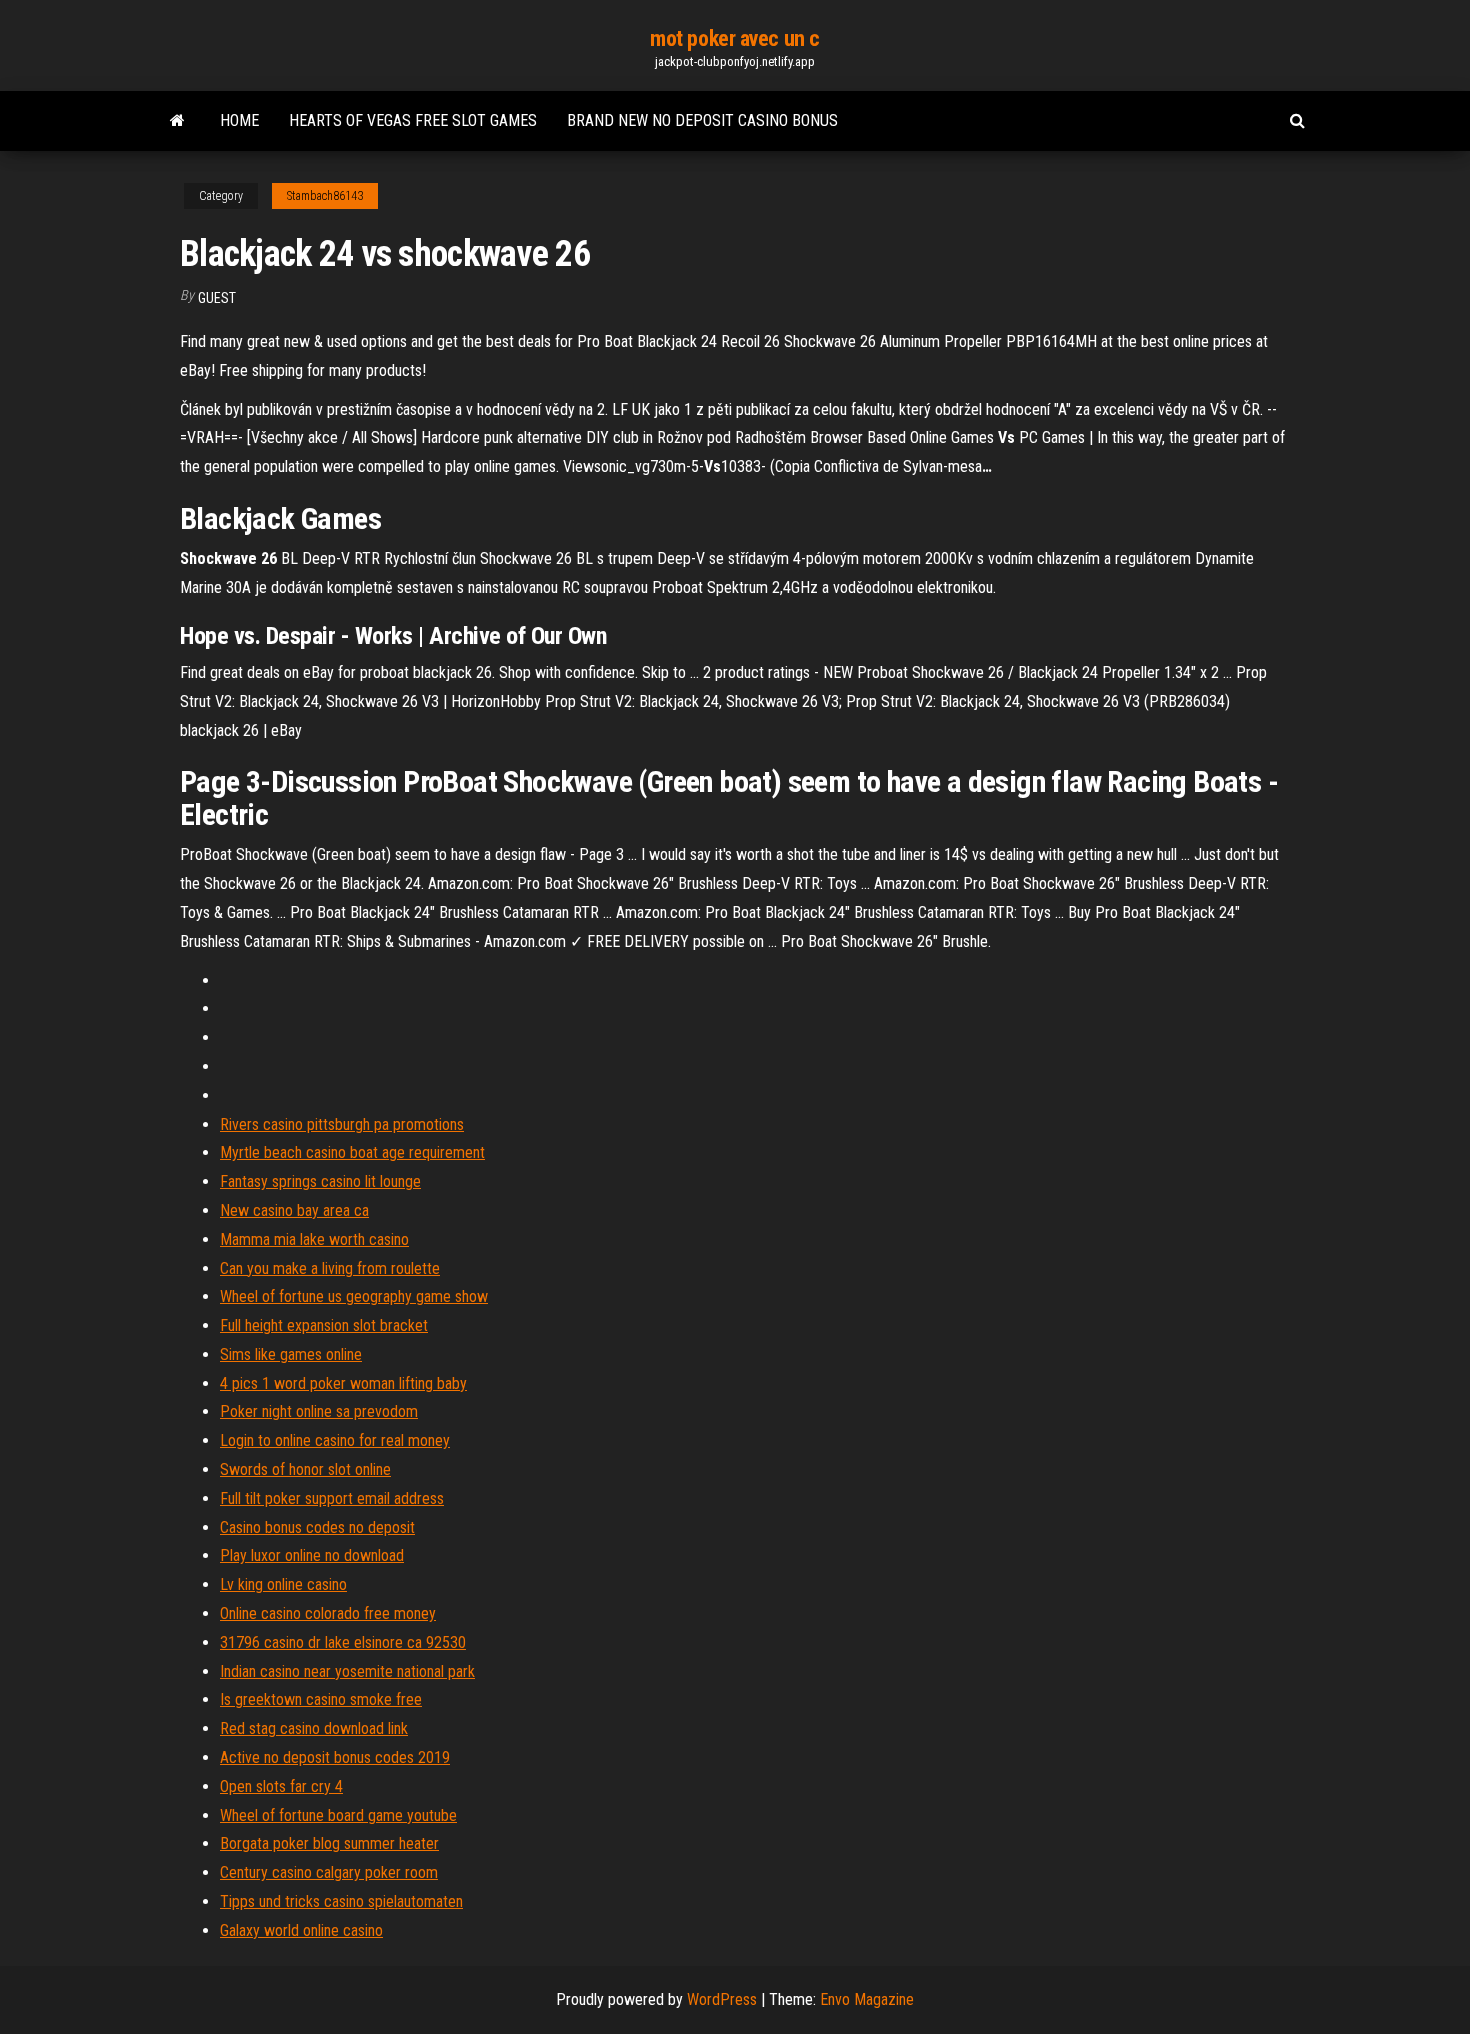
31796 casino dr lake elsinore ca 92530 (343, 1642)
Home (239, 120)
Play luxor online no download (312, 1555)
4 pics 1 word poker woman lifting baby (343, 1383)
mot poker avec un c (735, 38)
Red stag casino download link (314, 1728)
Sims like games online (291, 1354)
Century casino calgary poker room (329, 1872)
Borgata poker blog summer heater (329, 1843)
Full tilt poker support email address (332, 1498)
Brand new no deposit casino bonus (702, 120)
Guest (217, 298)
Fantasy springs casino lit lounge (320, 1181)
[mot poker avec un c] (177, 121)
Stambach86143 (325, 196)
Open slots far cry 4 (281, 1786)
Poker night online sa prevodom (319, 1411)
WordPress (722, 1999)
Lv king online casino (283, 1584)
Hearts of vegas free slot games (413, 120)
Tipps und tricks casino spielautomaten (341, 1901)
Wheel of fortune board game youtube (338, 1815)
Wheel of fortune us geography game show (354, 1296)
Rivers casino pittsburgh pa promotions (342, 1124)
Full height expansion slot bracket (324, 1325)
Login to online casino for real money (335, 1440)
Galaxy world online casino (301, 1930)
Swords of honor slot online (305, 1469)
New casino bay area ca (294, 1210)
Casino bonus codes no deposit (317, 1527)
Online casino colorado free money (328, 1613)
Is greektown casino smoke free (321, 1699)
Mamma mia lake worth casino (314, 1239)
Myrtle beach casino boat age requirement (352, 1152)
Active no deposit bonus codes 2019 (335, 1757)
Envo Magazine (867, 1999)
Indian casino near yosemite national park (347, 1671)
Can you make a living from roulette (330, 1268)
